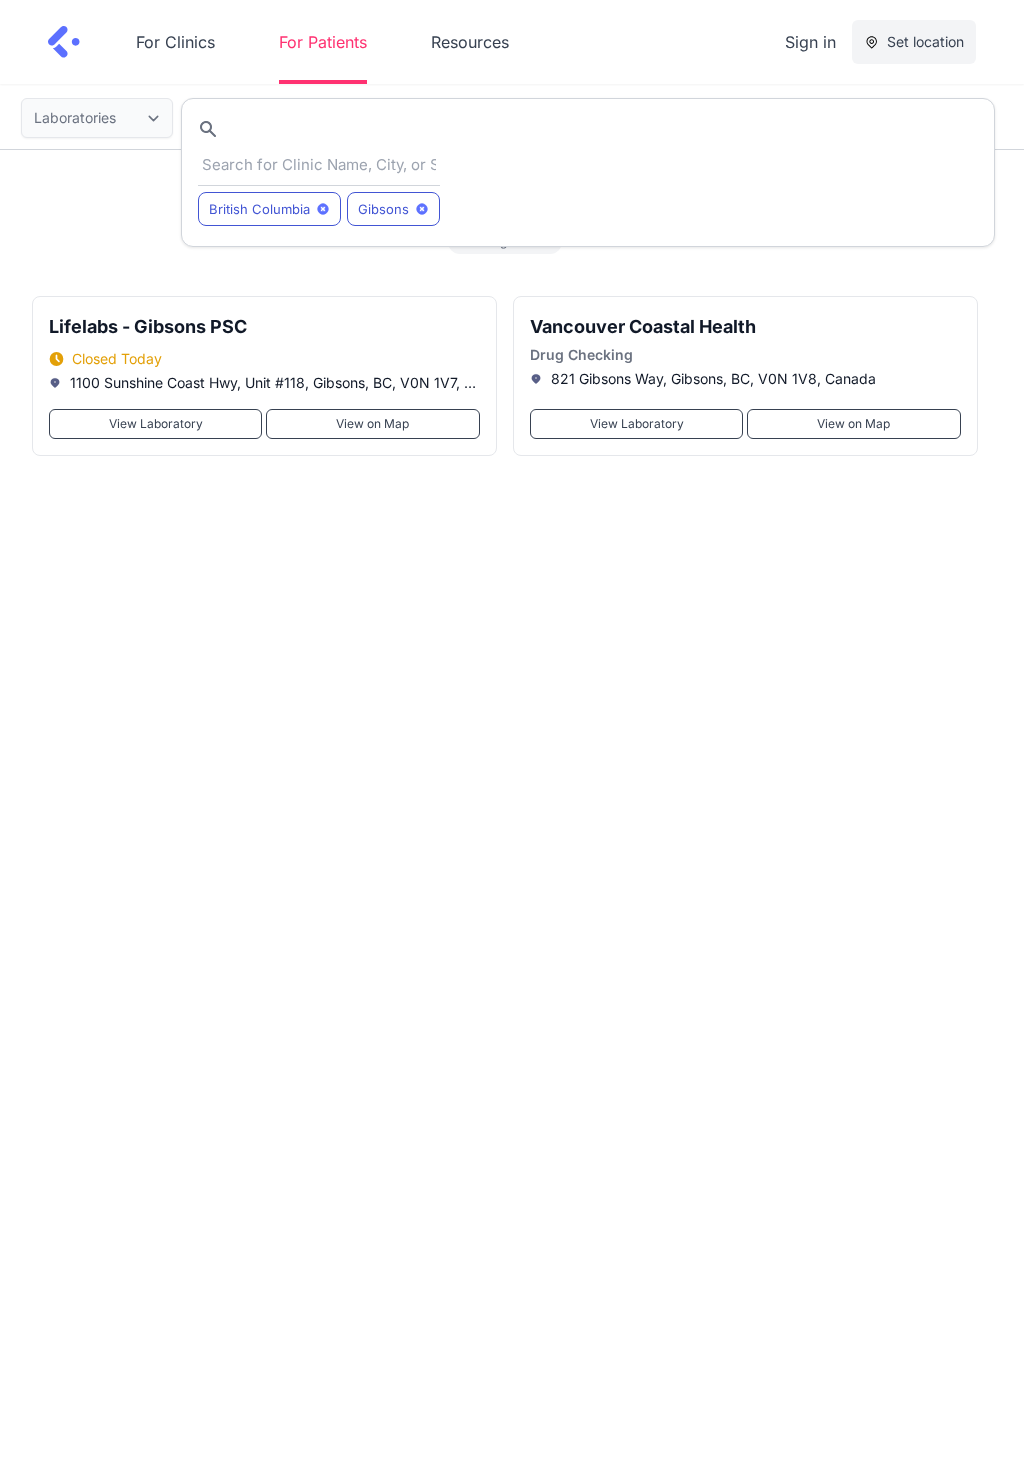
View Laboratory (156, 423)
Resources (470, 42)
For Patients (323, 42)
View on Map (372, 423)
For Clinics (175, 42)
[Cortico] (64, 42)
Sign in (810, 42)
